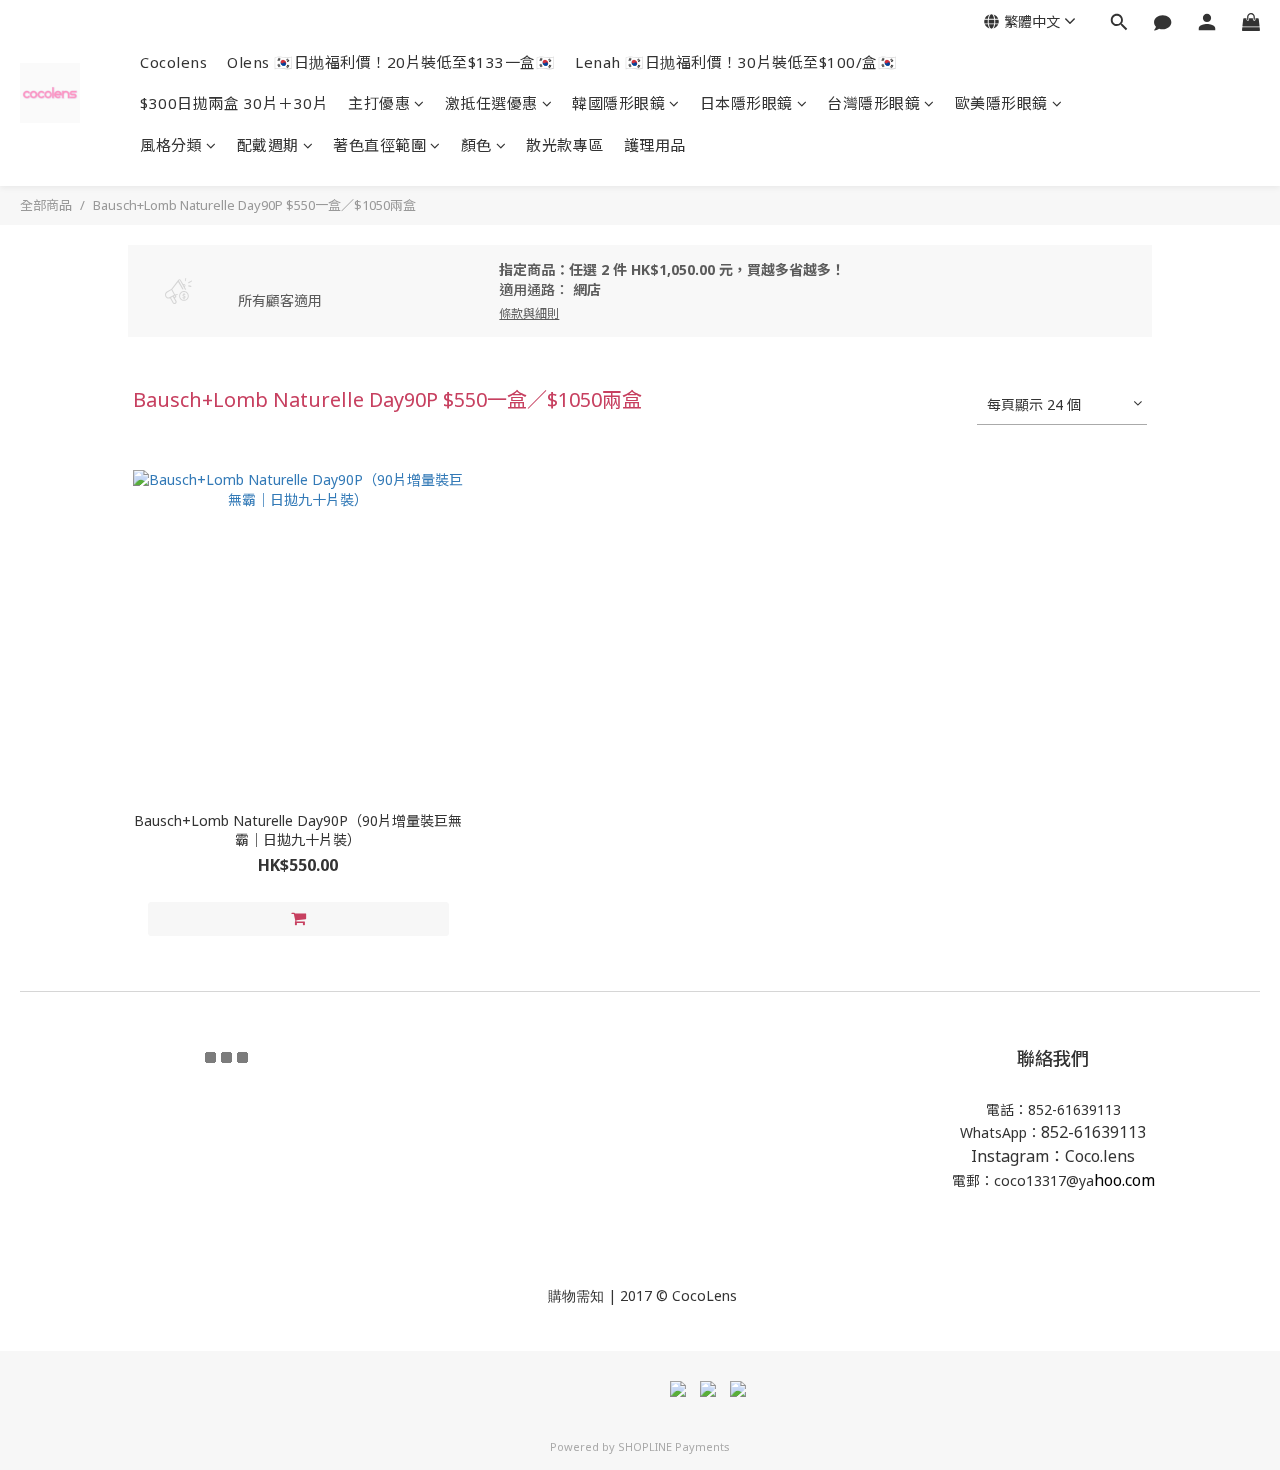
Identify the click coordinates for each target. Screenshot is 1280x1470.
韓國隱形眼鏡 (618, 103)
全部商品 (46, 205)
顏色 (476, 145)
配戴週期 (268, 145)
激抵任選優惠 (491, 103)
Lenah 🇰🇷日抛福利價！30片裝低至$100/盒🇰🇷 (736, 62)
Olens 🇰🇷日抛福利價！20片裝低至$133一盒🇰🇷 (391, 62)
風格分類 (171, 145)
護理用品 (655, 145)
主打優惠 (379, 103)
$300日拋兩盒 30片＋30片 (234, 103)
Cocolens (173, 62)
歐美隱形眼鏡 (1001, 103)
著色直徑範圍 (379, 145)
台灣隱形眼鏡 (873, 103)
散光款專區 (565, 145)
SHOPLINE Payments (674, 1446)
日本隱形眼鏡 (746, 103)
